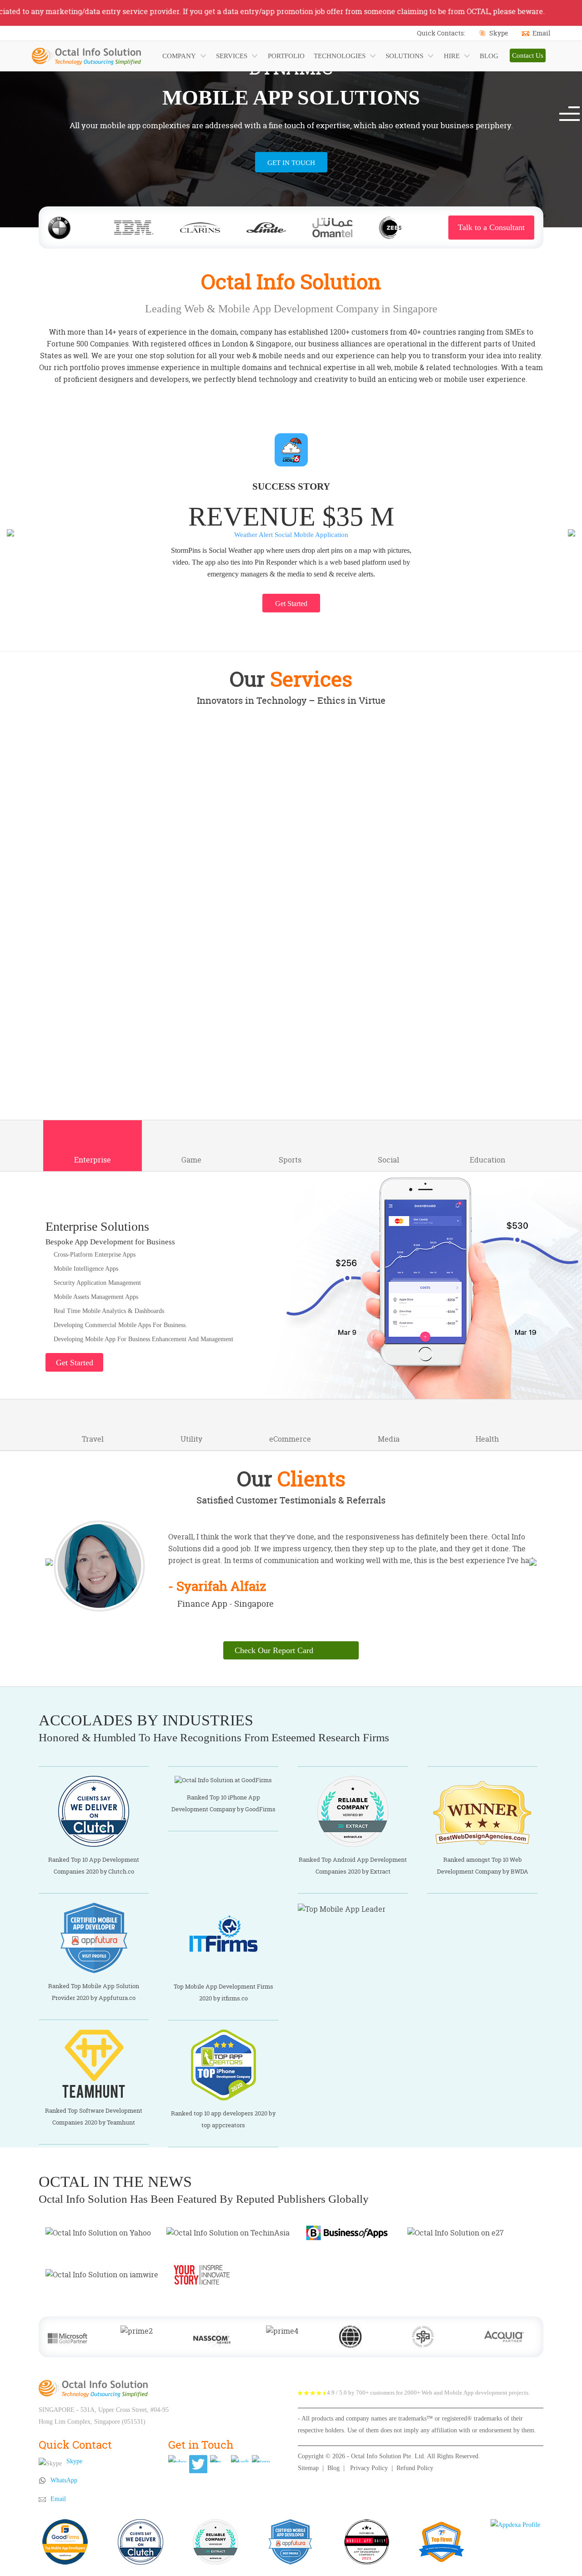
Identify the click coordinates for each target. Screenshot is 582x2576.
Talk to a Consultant (491, 227)
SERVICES (232, 56)
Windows (291, 959)
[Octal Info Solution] (93, 2388)
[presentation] (10, 532)
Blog (334, 2468)
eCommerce (290, 1439)
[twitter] (198, 2464)
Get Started (291, 604)
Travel (93, 1439)
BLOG (489, 56)
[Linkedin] (240, 2459)
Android (205, 959)
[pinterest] (261, 2459)
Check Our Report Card (274, 1650)
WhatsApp (64, 2480)
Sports (290, 1160)
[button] (574, 107)
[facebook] (177, 2459)
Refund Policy (415, 2468)
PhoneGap (377, 959)
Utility (191, 1439)
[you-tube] (219, 2459)
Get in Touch (291, 163)
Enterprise (93, 1160)
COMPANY (179, 56)
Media (389, 1439)
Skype (499, 33)
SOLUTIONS (404, 56)
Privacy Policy (369, 2468)
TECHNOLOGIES (340, 56)
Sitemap (308, 2468)
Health (487, 1439)
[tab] (119, 779)
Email (541, 33)
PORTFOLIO (286, 56)
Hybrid (464, 959)
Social (389, 1160)
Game (191, 1160)
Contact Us (528, 55)
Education (487, 1160)
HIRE (452, 56)
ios (118, 959)
